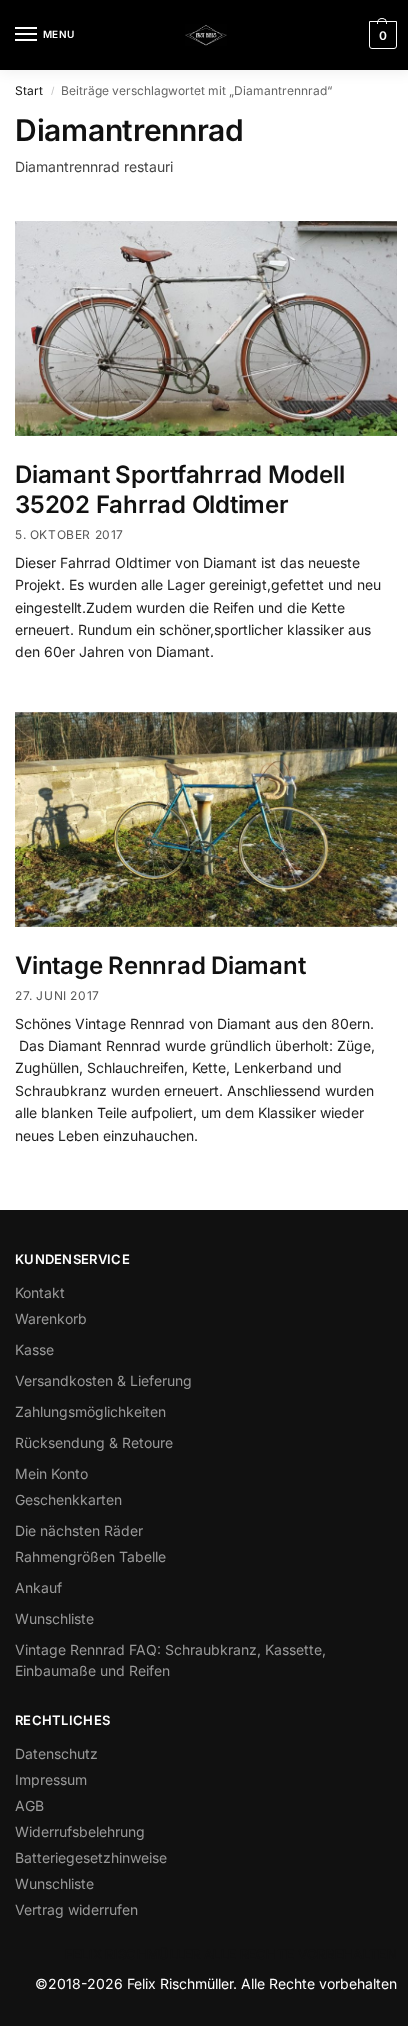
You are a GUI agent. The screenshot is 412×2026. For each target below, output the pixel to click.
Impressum (51, 1779)
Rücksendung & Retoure (94, 1442)
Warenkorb (51, 1318)
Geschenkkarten (68, 1499)
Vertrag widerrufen (76, 1909)
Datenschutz (56, 1753)
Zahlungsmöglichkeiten (90, 1411)
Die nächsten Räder (79, 1530)
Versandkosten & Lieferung (103, 1380)
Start (29, 90)
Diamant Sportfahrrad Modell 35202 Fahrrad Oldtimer (180, 489)
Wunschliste (54, 1618)
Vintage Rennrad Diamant (160, 965)
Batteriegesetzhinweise (91, 1857)
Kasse (34, 1349)
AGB (29, 1805)
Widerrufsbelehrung (80, 1831)
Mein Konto (51, 1473)
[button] (380, 35)
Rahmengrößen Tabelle (90, 1556)
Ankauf (38, 1587)
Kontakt (40, 1292)
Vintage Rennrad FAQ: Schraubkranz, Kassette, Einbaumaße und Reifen (170, 1660)
